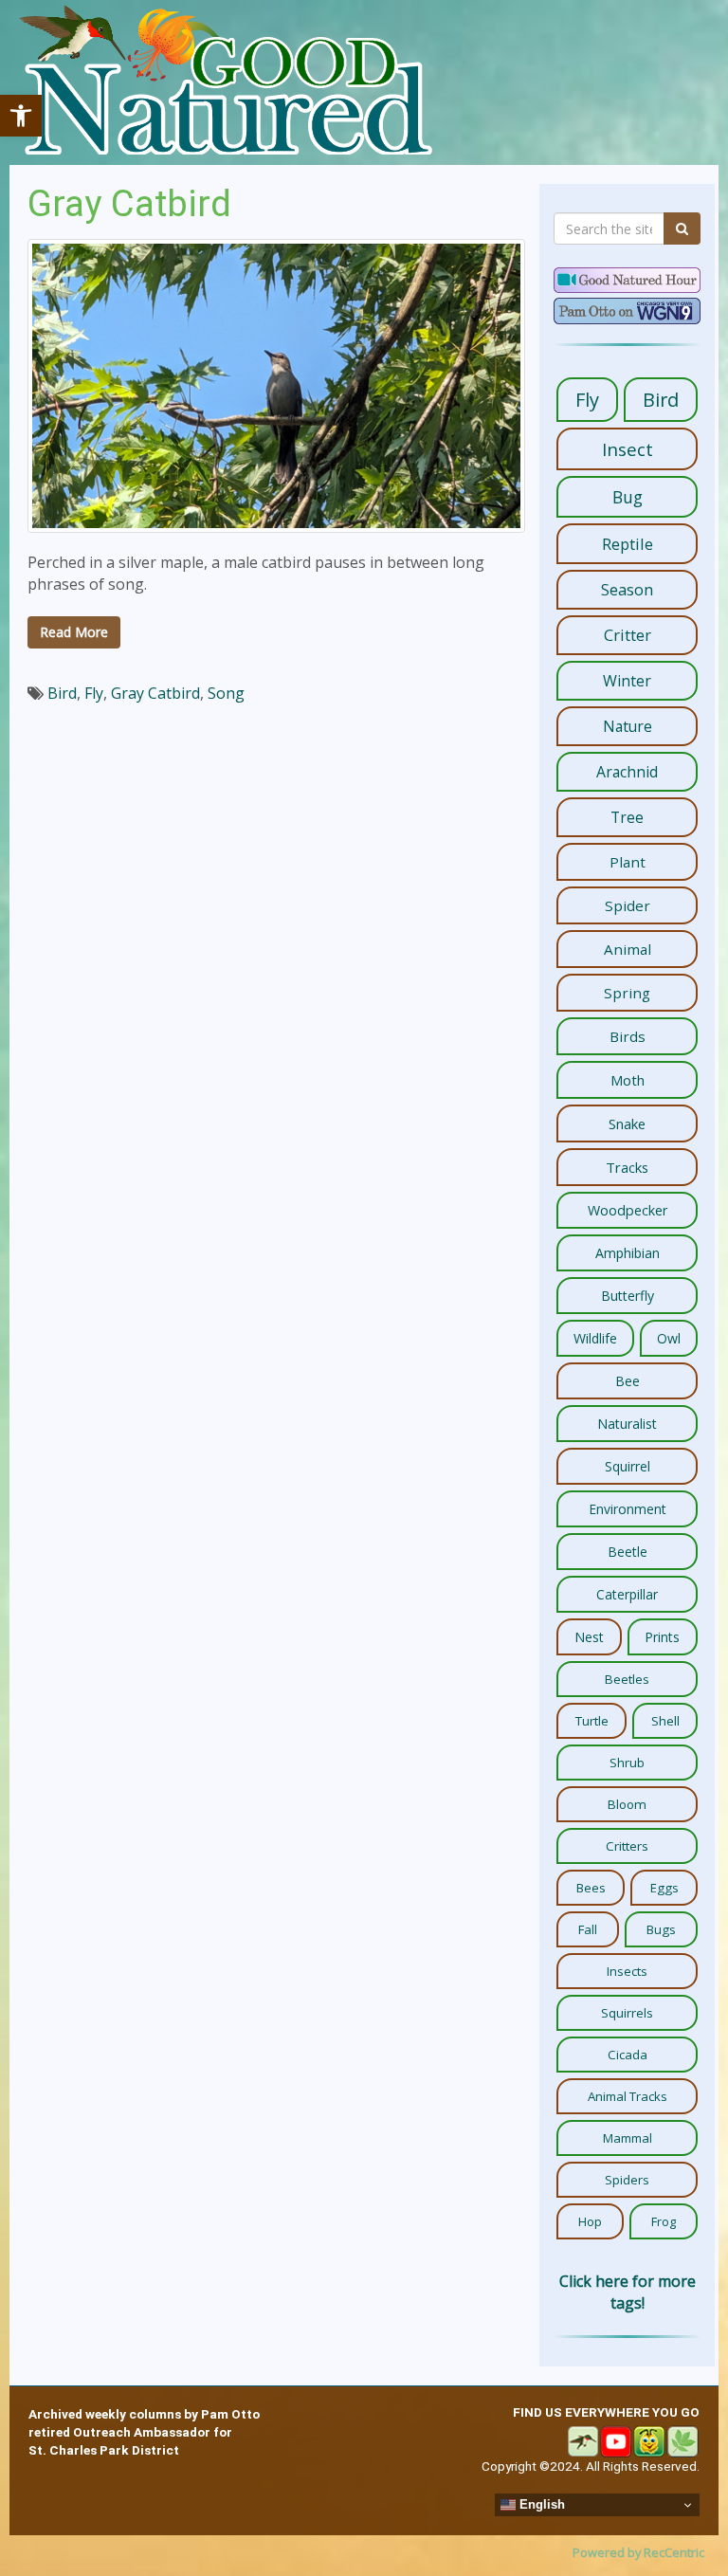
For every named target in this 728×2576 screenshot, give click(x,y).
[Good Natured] (226, 82)
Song (226, 693)
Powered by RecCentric (638, 2552)
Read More (74, 632)
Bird (62, 693)
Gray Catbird (129, 203)
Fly (94, 693)
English (540, 2504)
